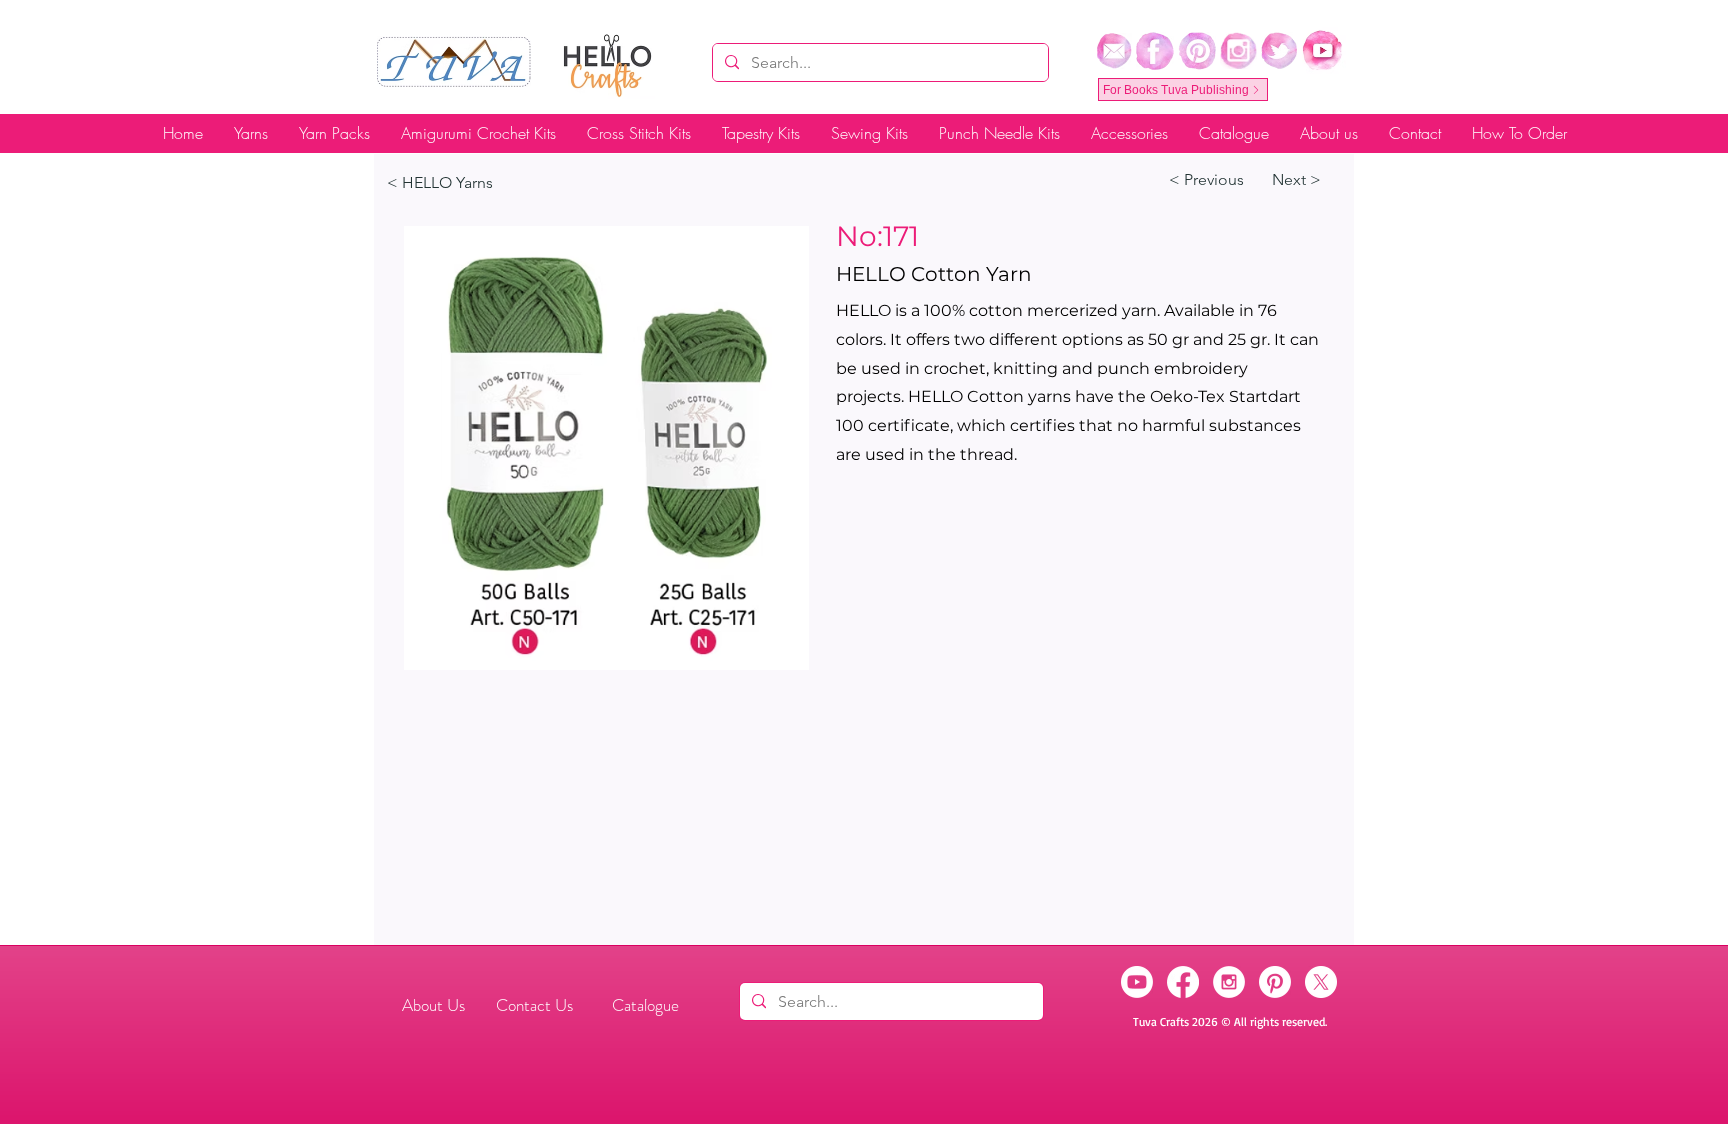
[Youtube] (1137, 982)
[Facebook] (1183, 982)
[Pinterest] (1275, 982)
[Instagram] (1229, 982)
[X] (1321, 982)
